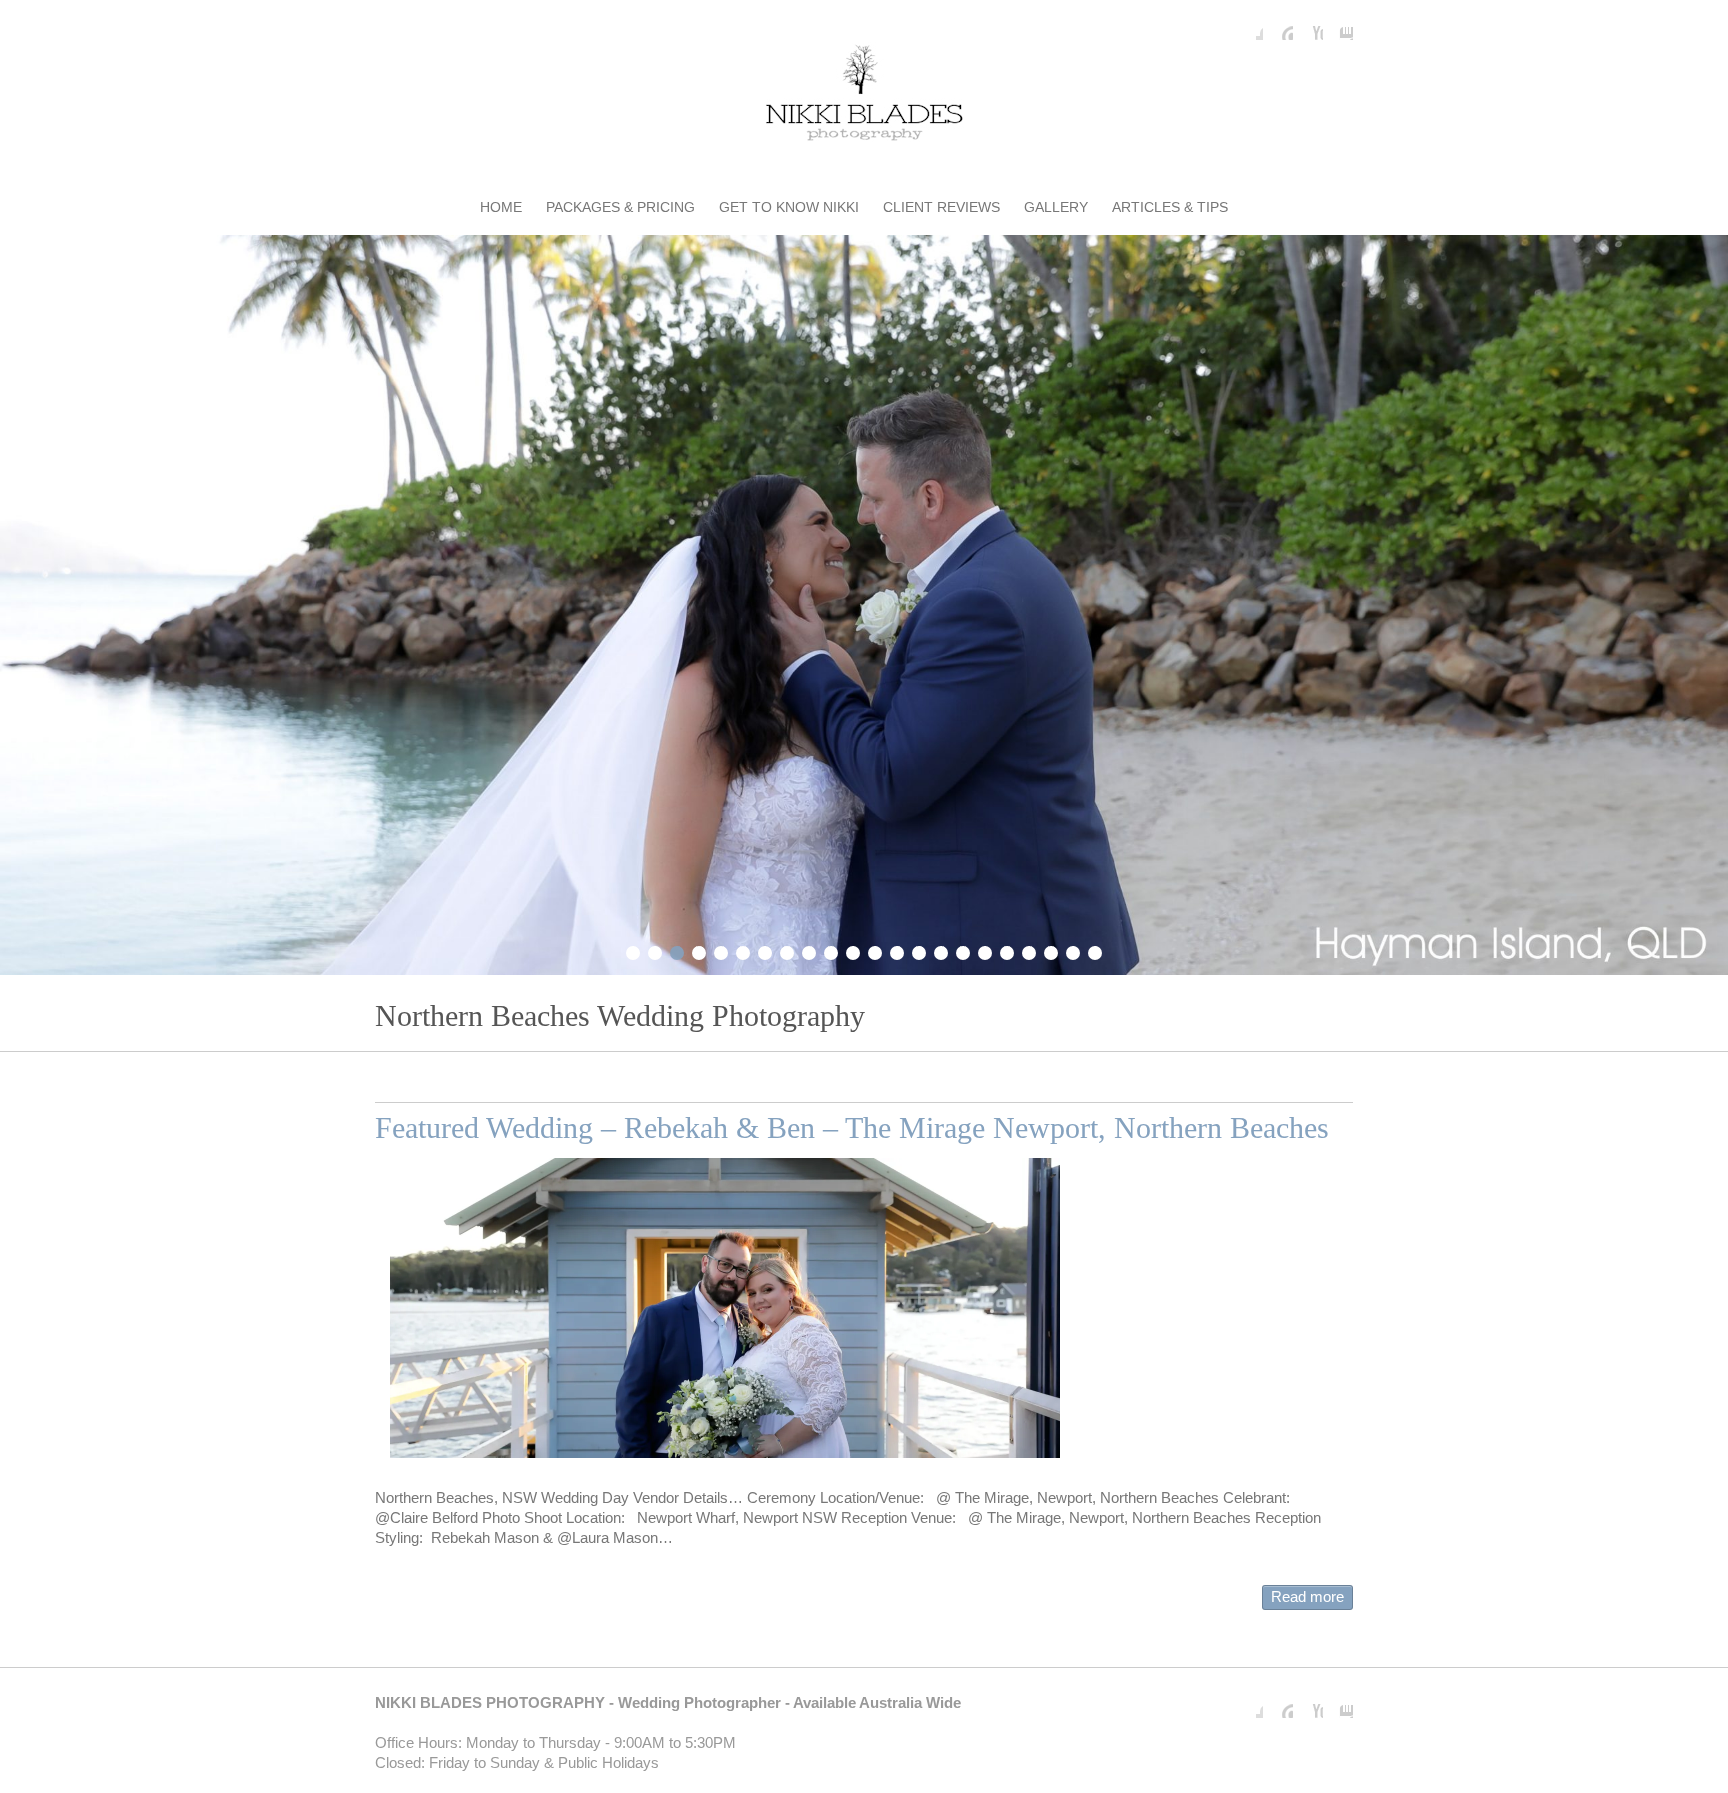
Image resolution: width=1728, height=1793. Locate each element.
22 (1095, 950)
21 (1073, 950)
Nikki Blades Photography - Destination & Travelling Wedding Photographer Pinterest (1278, 25)
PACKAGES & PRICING (620, 207)
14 (919, 950)
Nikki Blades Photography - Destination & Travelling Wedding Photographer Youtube (1308, 25)
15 (941, 950)
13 (897, 950)
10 (831, 950)
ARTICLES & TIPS (1170, 207)
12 (875, 950)
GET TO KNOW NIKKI (789, 207)
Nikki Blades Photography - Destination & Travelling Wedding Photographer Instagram (1338, 25)
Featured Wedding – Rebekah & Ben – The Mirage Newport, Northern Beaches (852, 1127)
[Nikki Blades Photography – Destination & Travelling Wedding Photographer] (864, 96)
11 (853, 950)
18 (1007, 950)
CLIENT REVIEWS (941, 207)
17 (985, 950)
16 (963, 950)
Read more (1307, 1596)
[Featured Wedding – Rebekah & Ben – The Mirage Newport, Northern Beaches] (725, 1308)
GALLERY (1056, 207)
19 (1029, 950)
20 (1051, 950)
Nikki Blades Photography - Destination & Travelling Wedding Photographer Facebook (1248, 25)
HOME (501, 207)
